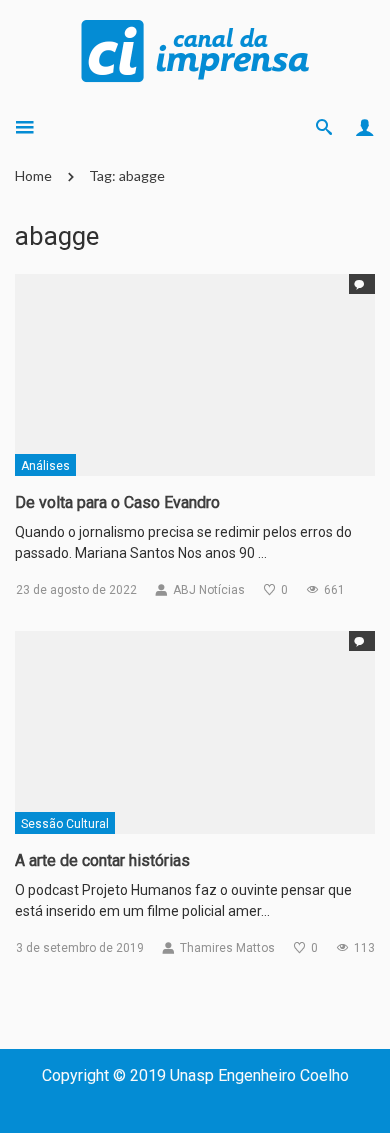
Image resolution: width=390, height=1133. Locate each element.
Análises (45, 466)
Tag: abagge (127, 175)
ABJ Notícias (209, 590)
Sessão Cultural (65, 824)
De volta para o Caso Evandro (117, 502)
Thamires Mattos (227, 948)
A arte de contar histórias (102, 860)
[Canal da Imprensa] (195, 49)
